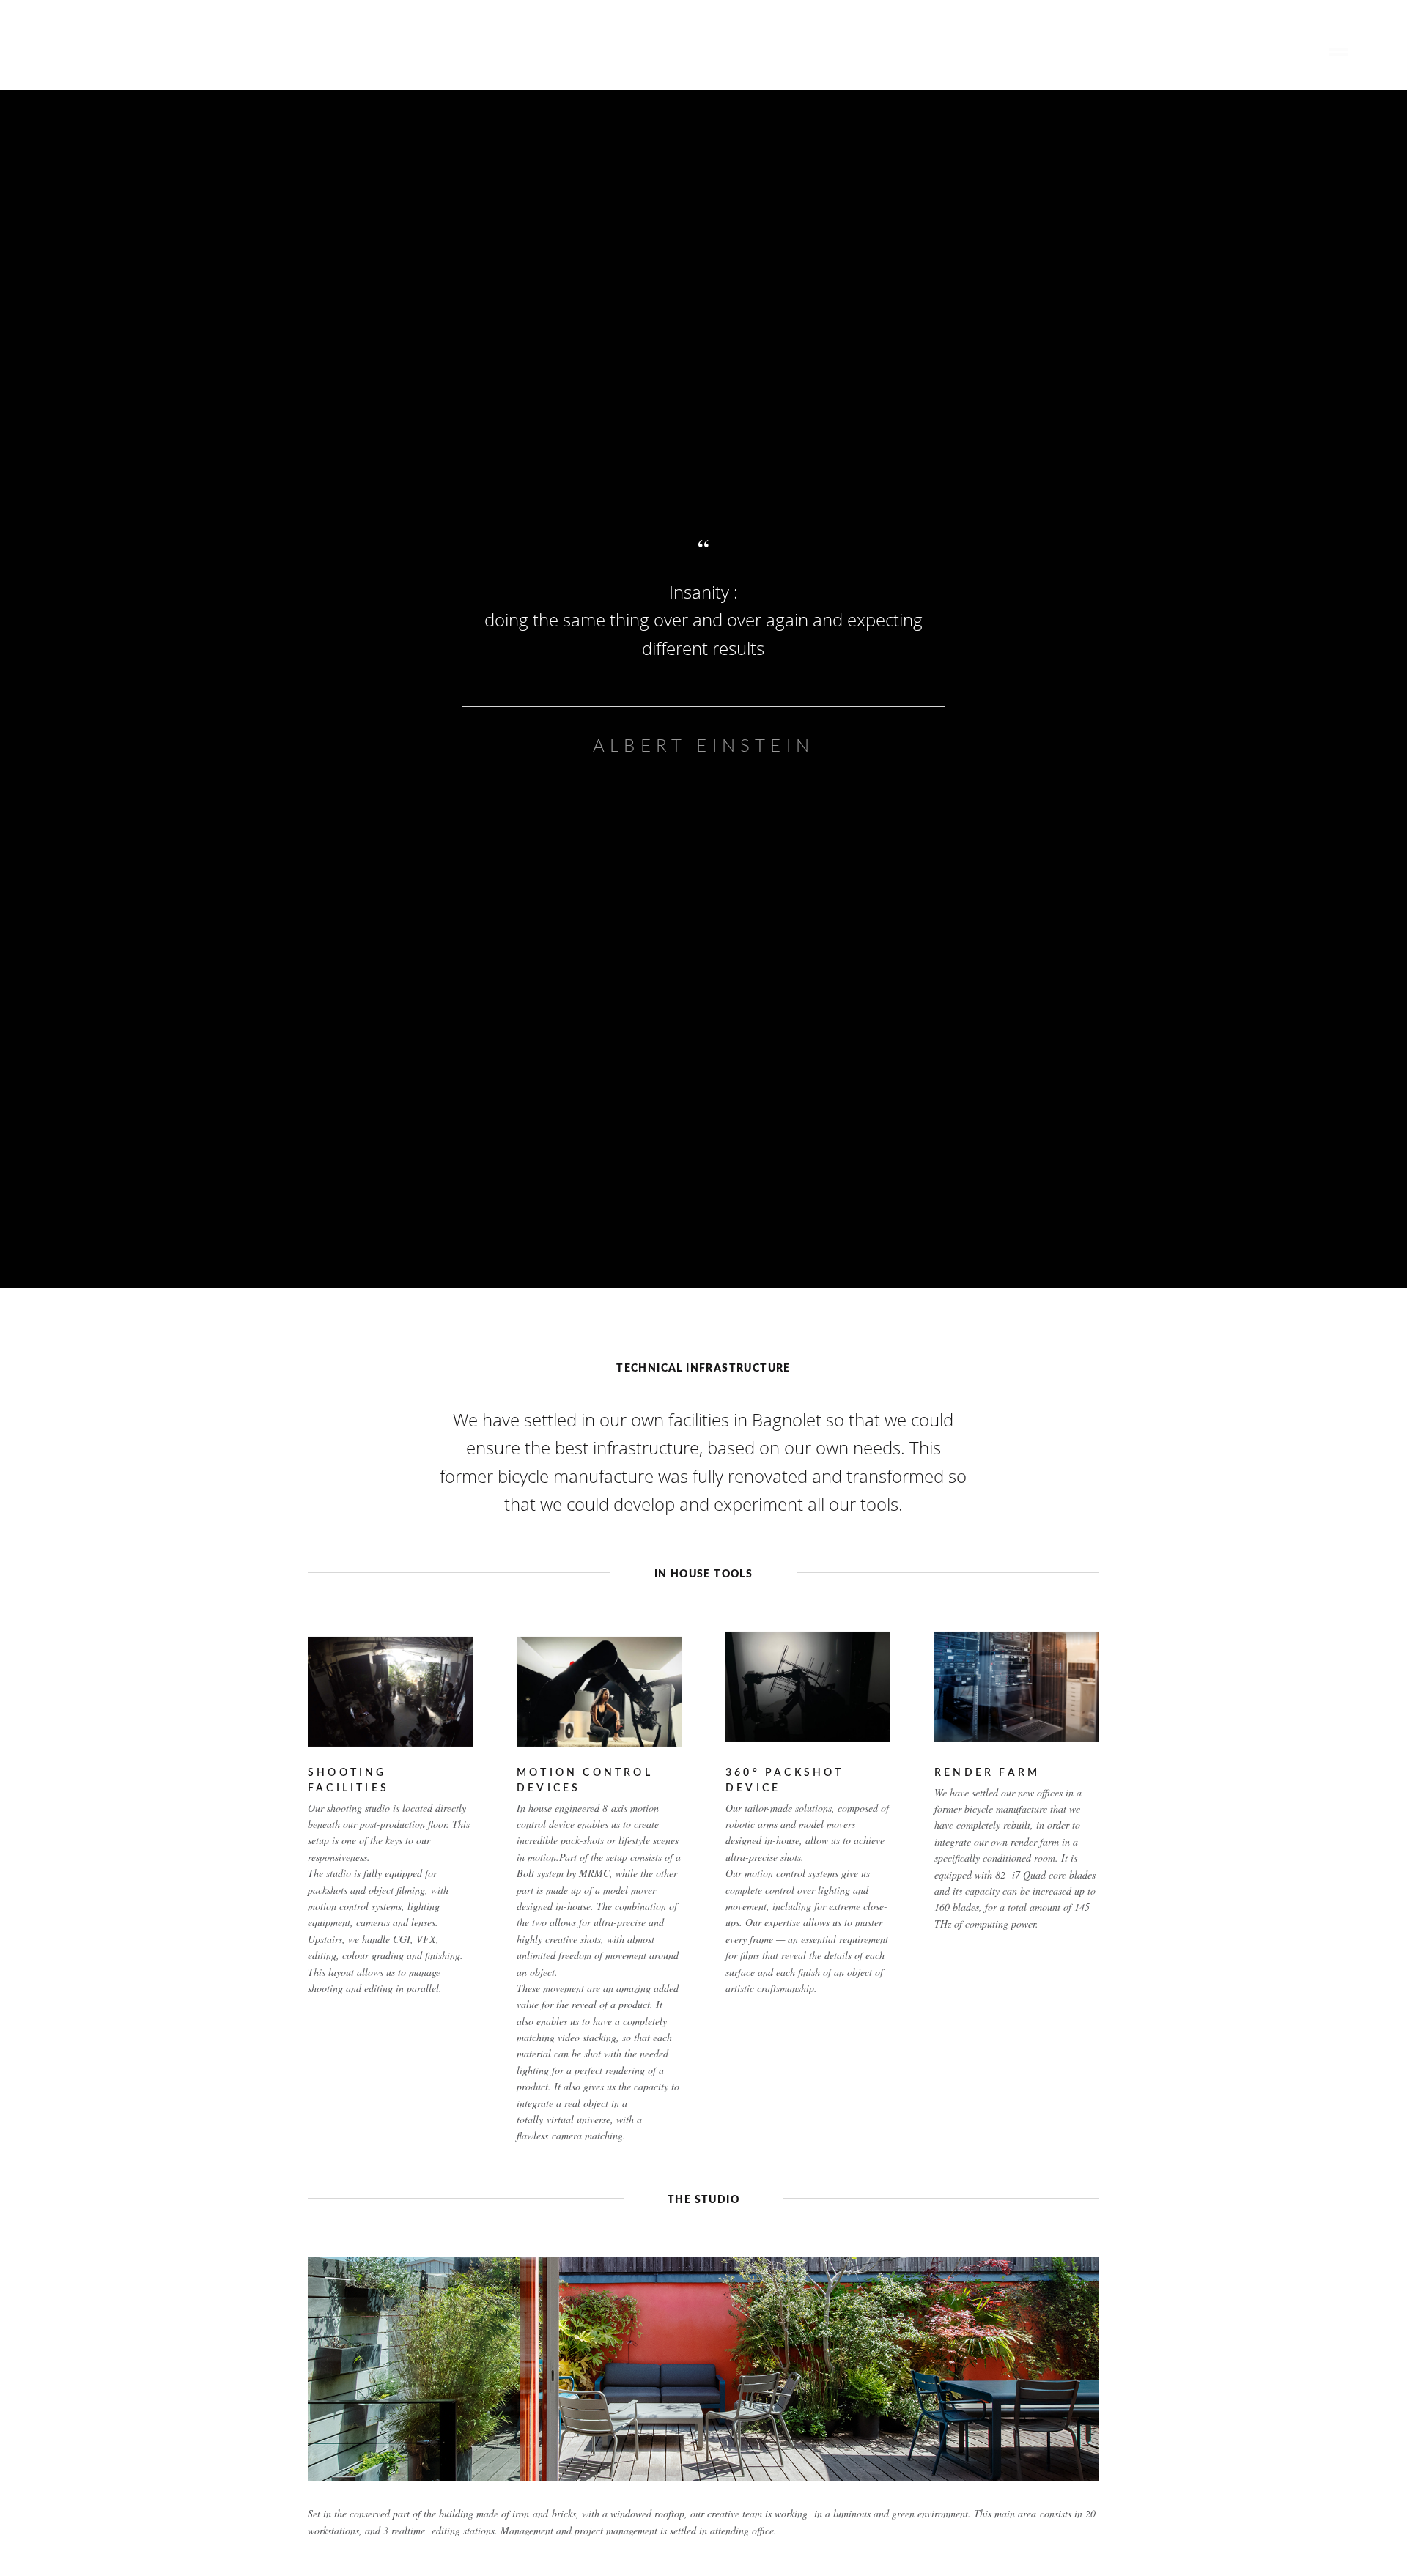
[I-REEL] (72, 63)
